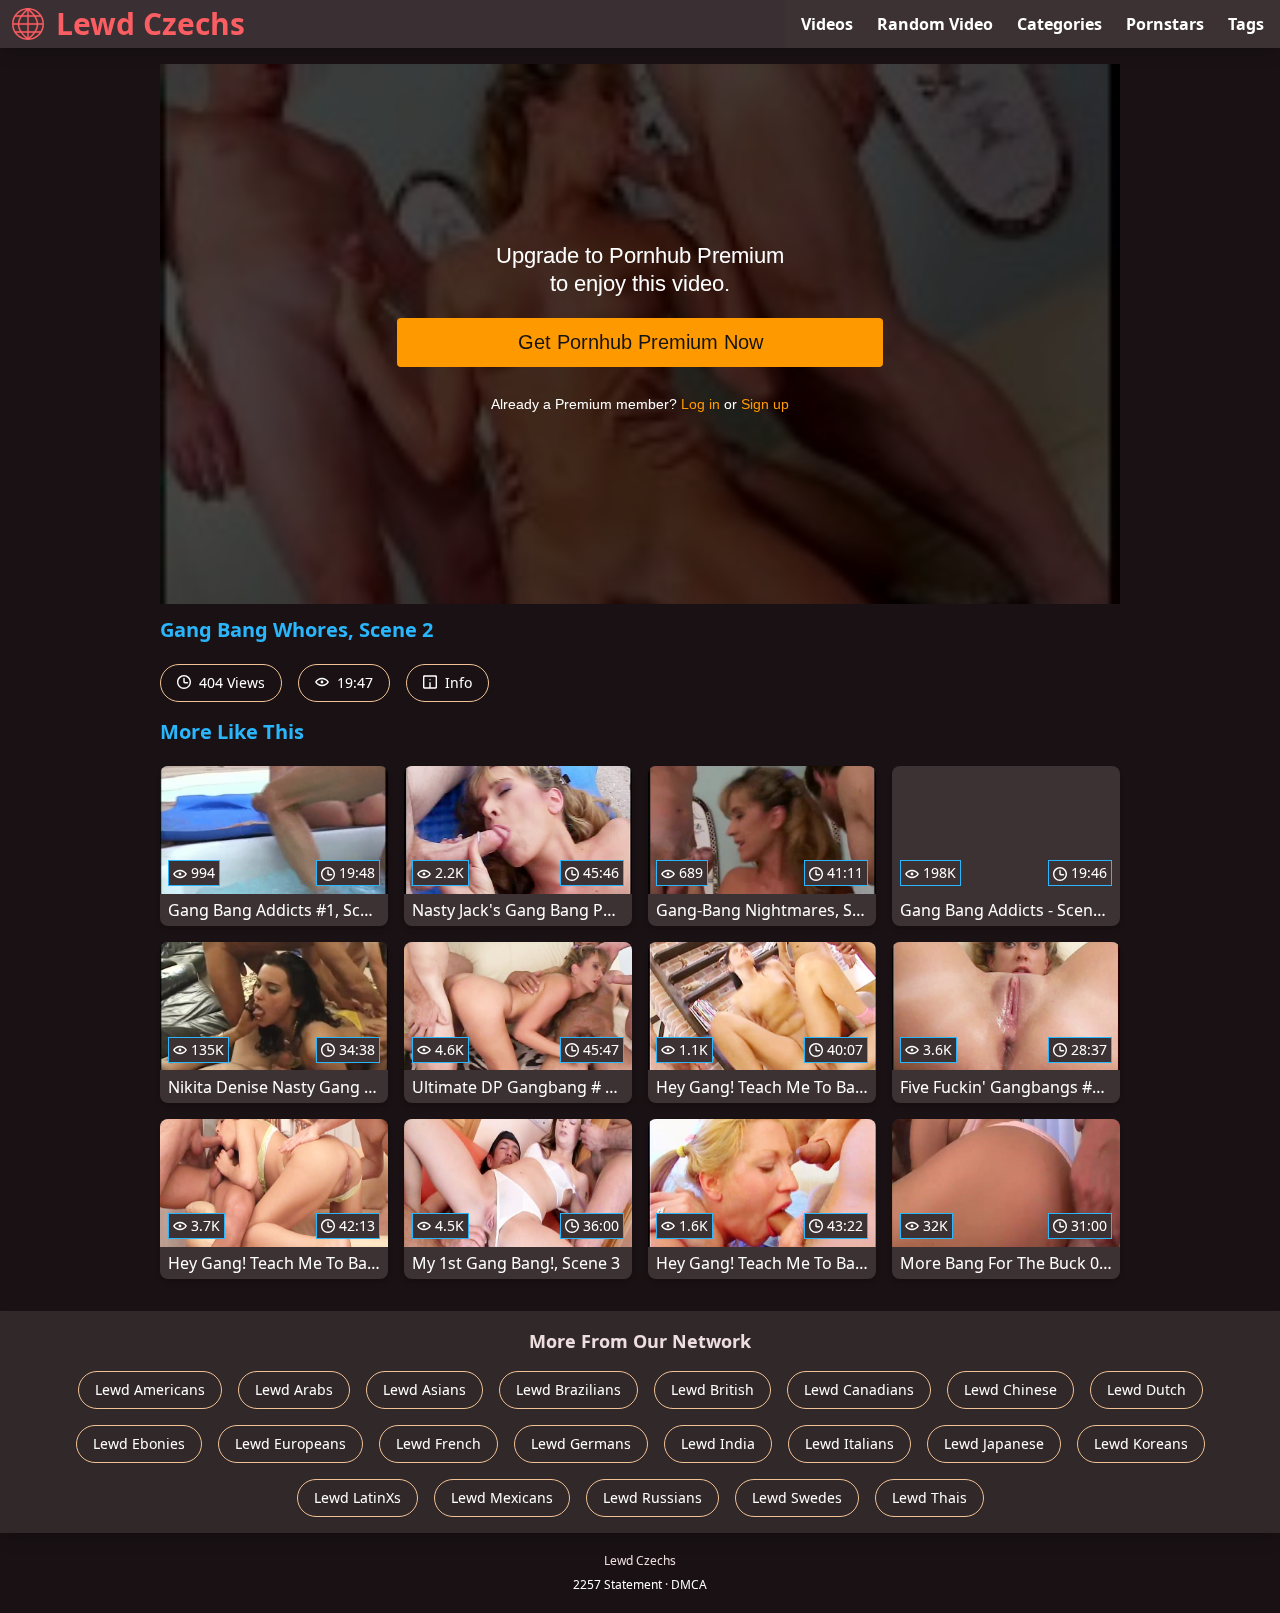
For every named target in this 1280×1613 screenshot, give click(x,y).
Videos (827, 24)
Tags (1246, 24)
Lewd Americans (150, 1389)
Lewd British (712, 1389)
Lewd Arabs (294, 1389)
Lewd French (438, 1443)
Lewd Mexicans (502, 1497)
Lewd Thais (929, 1497)
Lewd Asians (424, 1389)
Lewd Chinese (1010, 1389)
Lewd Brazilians (568, 1389)
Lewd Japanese (994, 1443)
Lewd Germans (581, 1443)
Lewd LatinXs (357, 1497)
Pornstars (1165, 24)
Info (456, 682)
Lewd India (718, 1443)
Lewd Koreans (1141, 1443)
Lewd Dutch (1146, 1389)
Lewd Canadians (859, 1389)
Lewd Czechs (150, 23)
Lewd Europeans (290, 1443)
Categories (1059, 24)
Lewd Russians (652, 1497)
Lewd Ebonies (139, 1443)
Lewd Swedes (797, 1497)
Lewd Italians (849, 1443)
